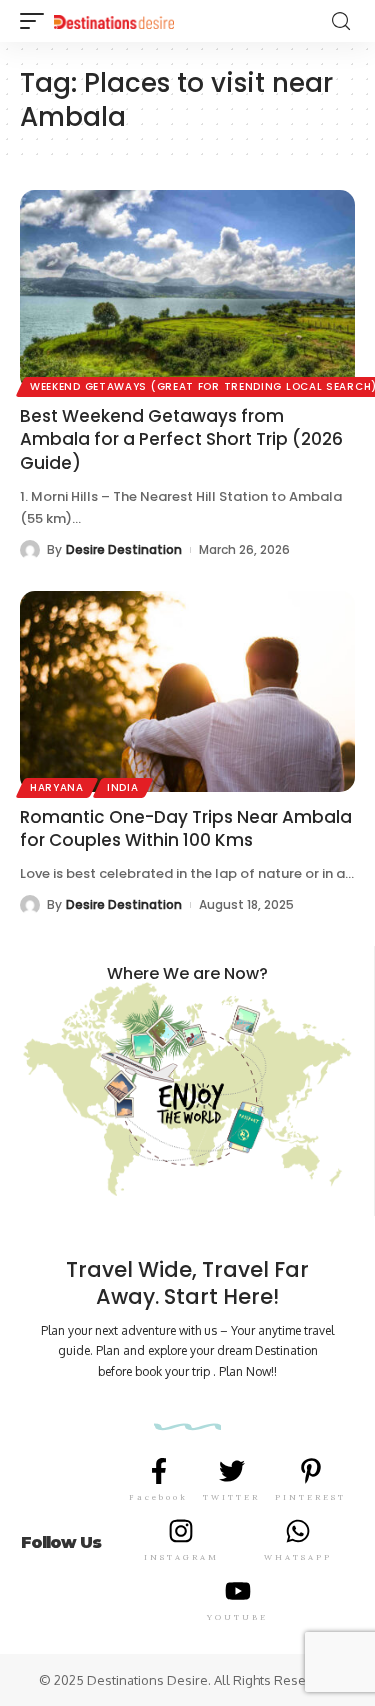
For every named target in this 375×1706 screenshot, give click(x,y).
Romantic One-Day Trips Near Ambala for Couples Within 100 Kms (186, 829)
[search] (341, 21)
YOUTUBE (237, 1617)
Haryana (57, 787)
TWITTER (231, 1497)
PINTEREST (310, 1497)
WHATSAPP (298, 1557)
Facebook (158, 1497)
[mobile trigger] (37, 21)
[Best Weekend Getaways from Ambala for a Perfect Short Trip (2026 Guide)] (187, 290)
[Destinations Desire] (114, 21)
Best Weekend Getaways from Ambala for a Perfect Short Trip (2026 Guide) (181, 440)
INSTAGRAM (181, 1557)
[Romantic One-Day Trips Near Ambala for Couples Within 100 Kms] (187, 691)
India (123, 787)
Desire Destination (124, 549)
